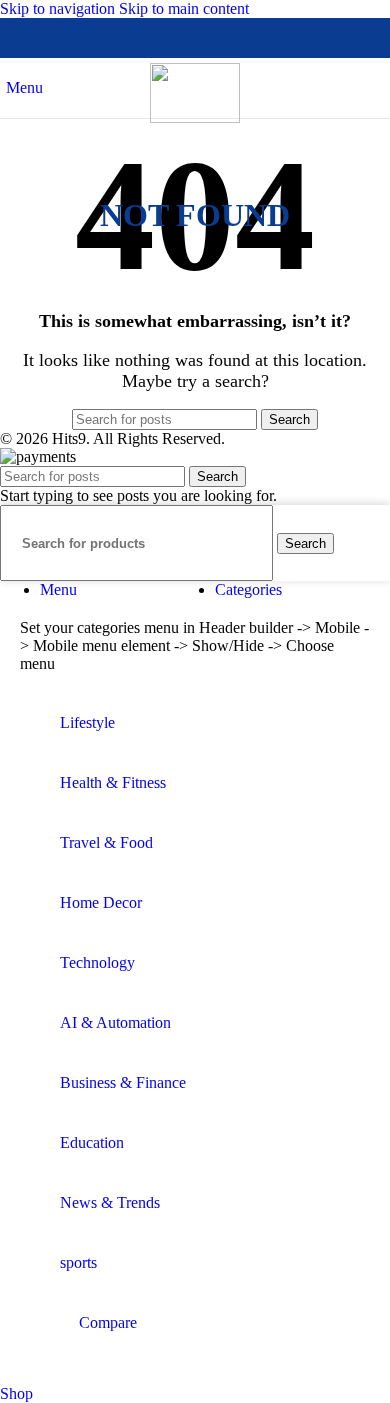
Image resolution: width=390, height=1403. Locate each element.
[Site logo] (195, 117)
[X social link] (159, 38)
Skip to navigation (59, 8)
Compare (108, 1322)
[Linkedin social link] (231, 38)
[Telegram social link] (267, 38)
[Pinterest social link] (195, 38)
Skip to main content (184, 8)
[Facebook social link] (123, 38)
